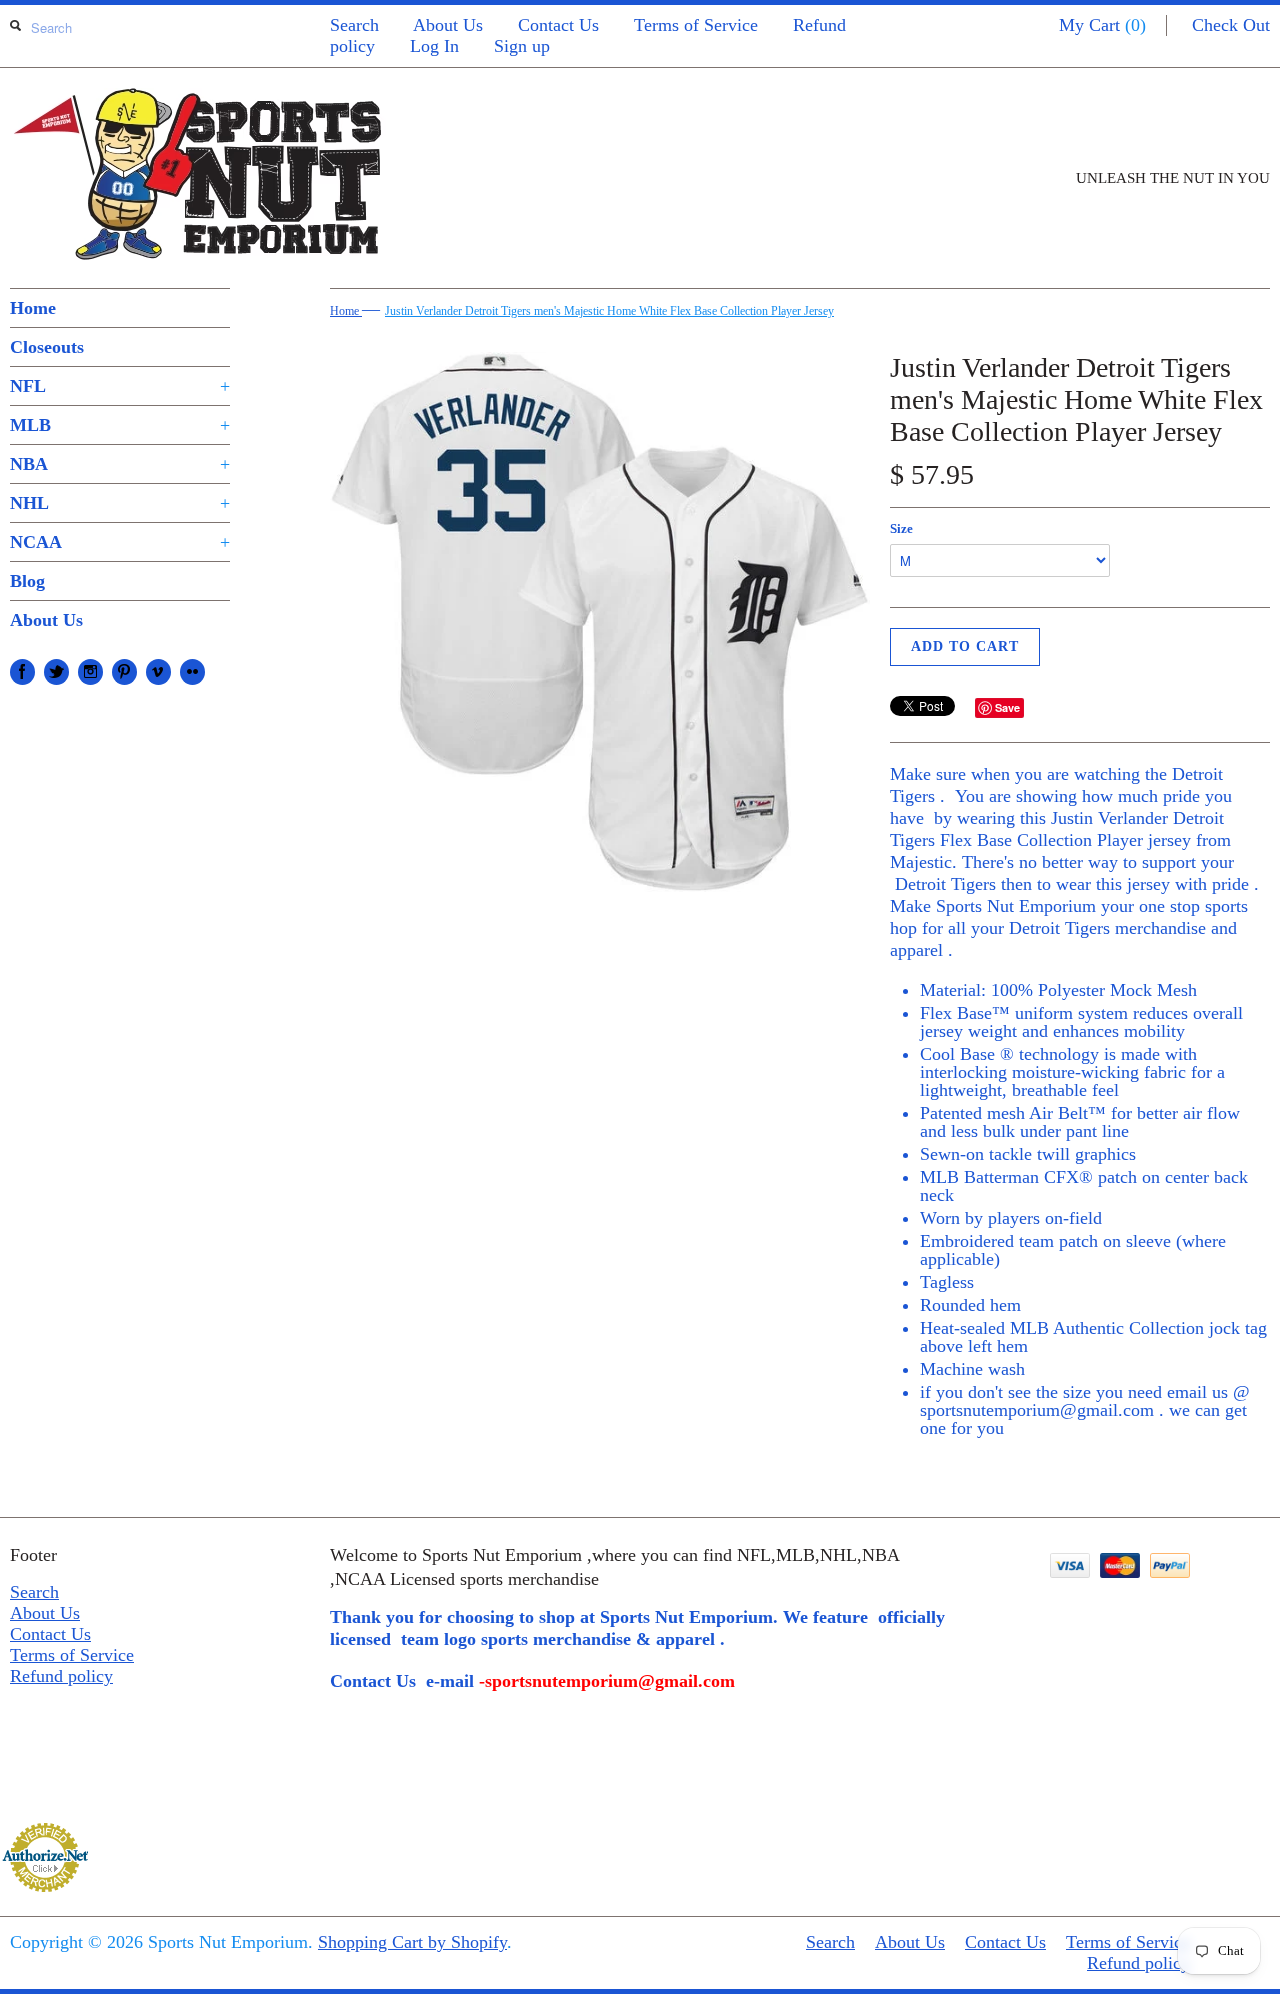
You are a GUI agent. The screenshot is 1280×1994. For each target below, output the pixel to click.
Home (33, 308)
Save (1007, 707)
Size (901, 528)
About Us (448, 25)
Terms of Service (696, 25)
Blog (27, 581)
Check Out (1231, 25)
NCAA (120, 542)
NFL (120, 386)
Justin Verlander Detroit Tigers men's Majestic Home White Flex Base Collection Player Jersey (609, 311)
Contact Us (558, 25)
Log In (434, 46)
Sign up (522, 46)
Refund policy (61, 1676)
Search (354, 25)
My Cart (1102, 25)
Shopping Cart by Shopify (412, 1942)
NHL (120, 503)
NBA (120, 464)
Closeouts (47, 347)
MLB (120, 425)
